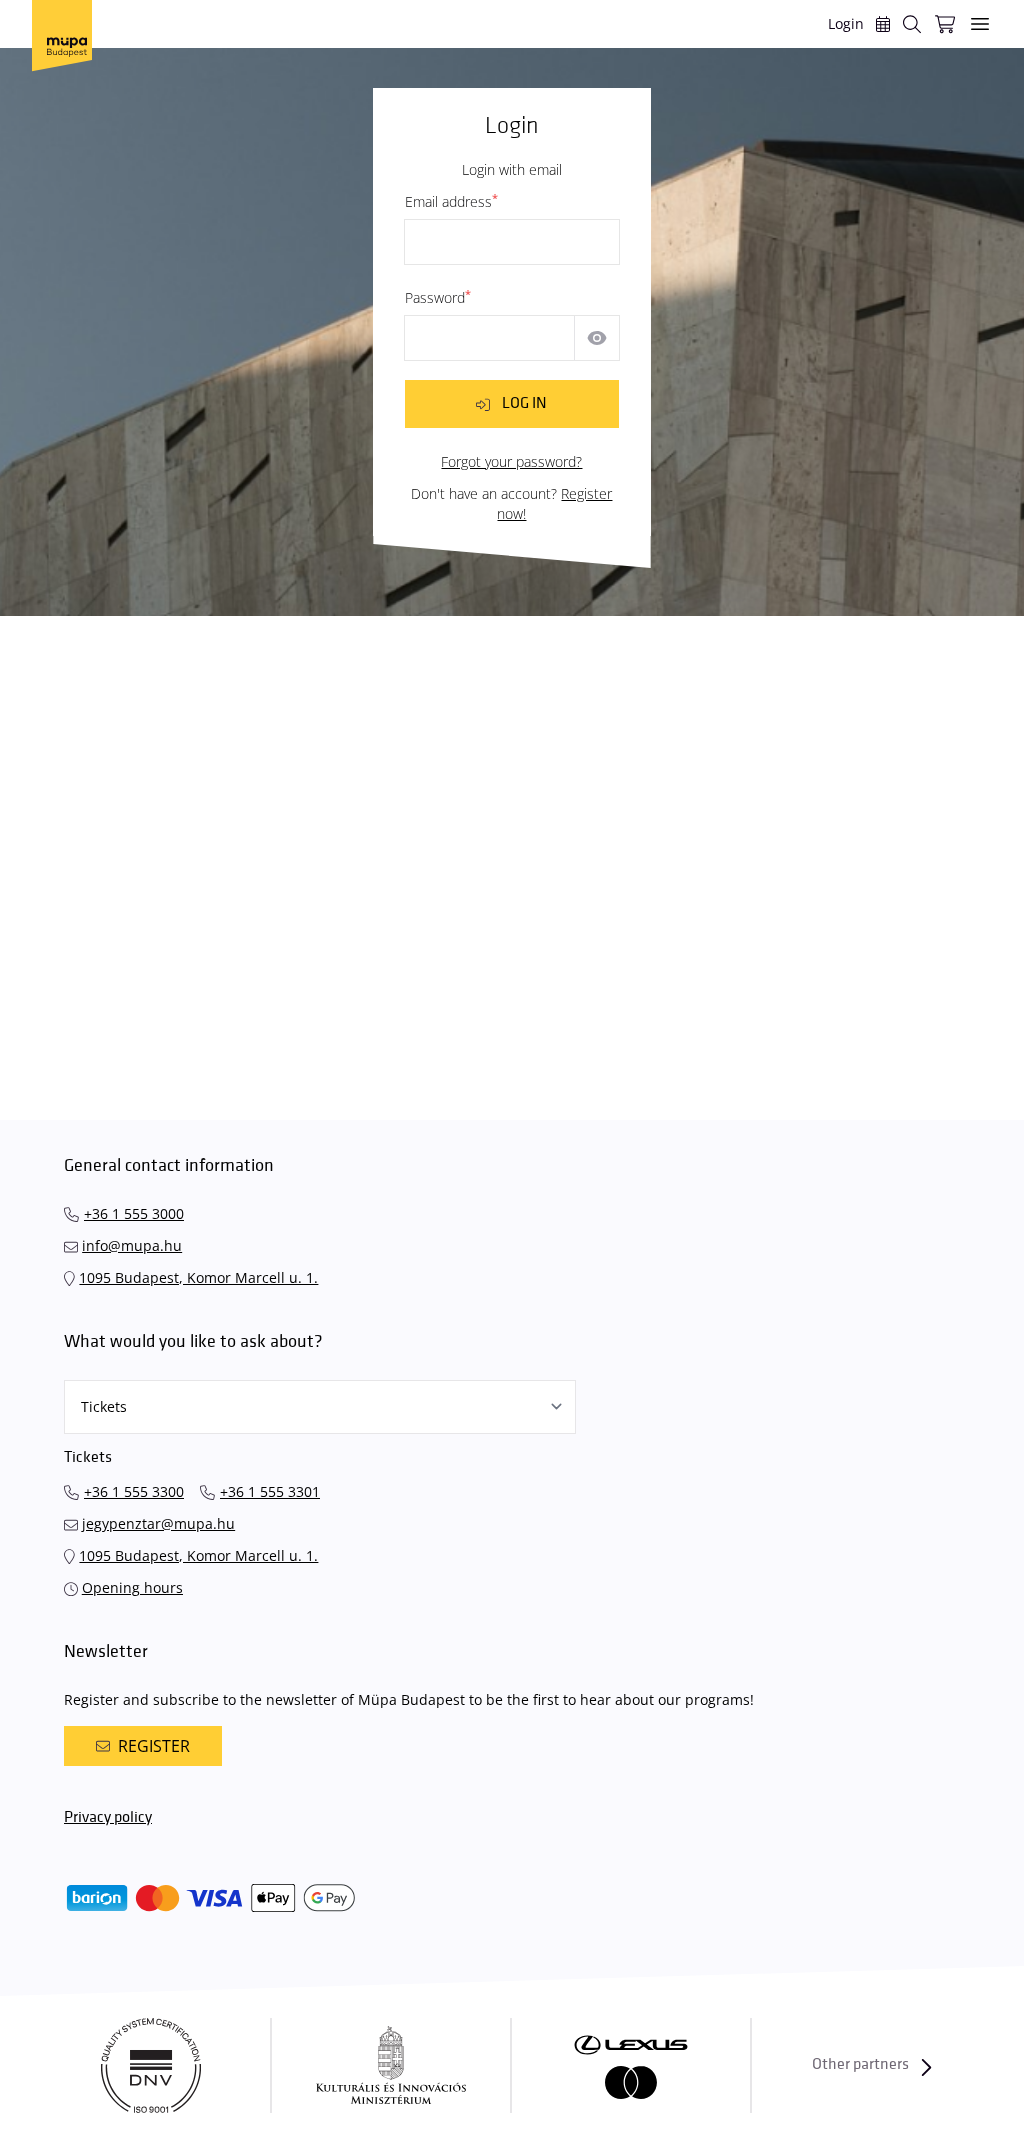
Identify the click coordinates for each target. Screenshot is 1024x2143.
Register (154, 1746)
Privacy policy (108, 1817)
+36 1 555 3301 (270, 1491)
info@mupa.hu (132, 1245)
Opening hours (132, 1587)
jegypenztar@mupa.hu (158, 1523)
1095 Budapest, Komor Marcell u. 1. (198, 1277)
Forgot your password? (511, 461)
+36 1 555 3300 (134, 1491)
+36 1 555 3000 (134, 1213)
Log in (524, 403)
